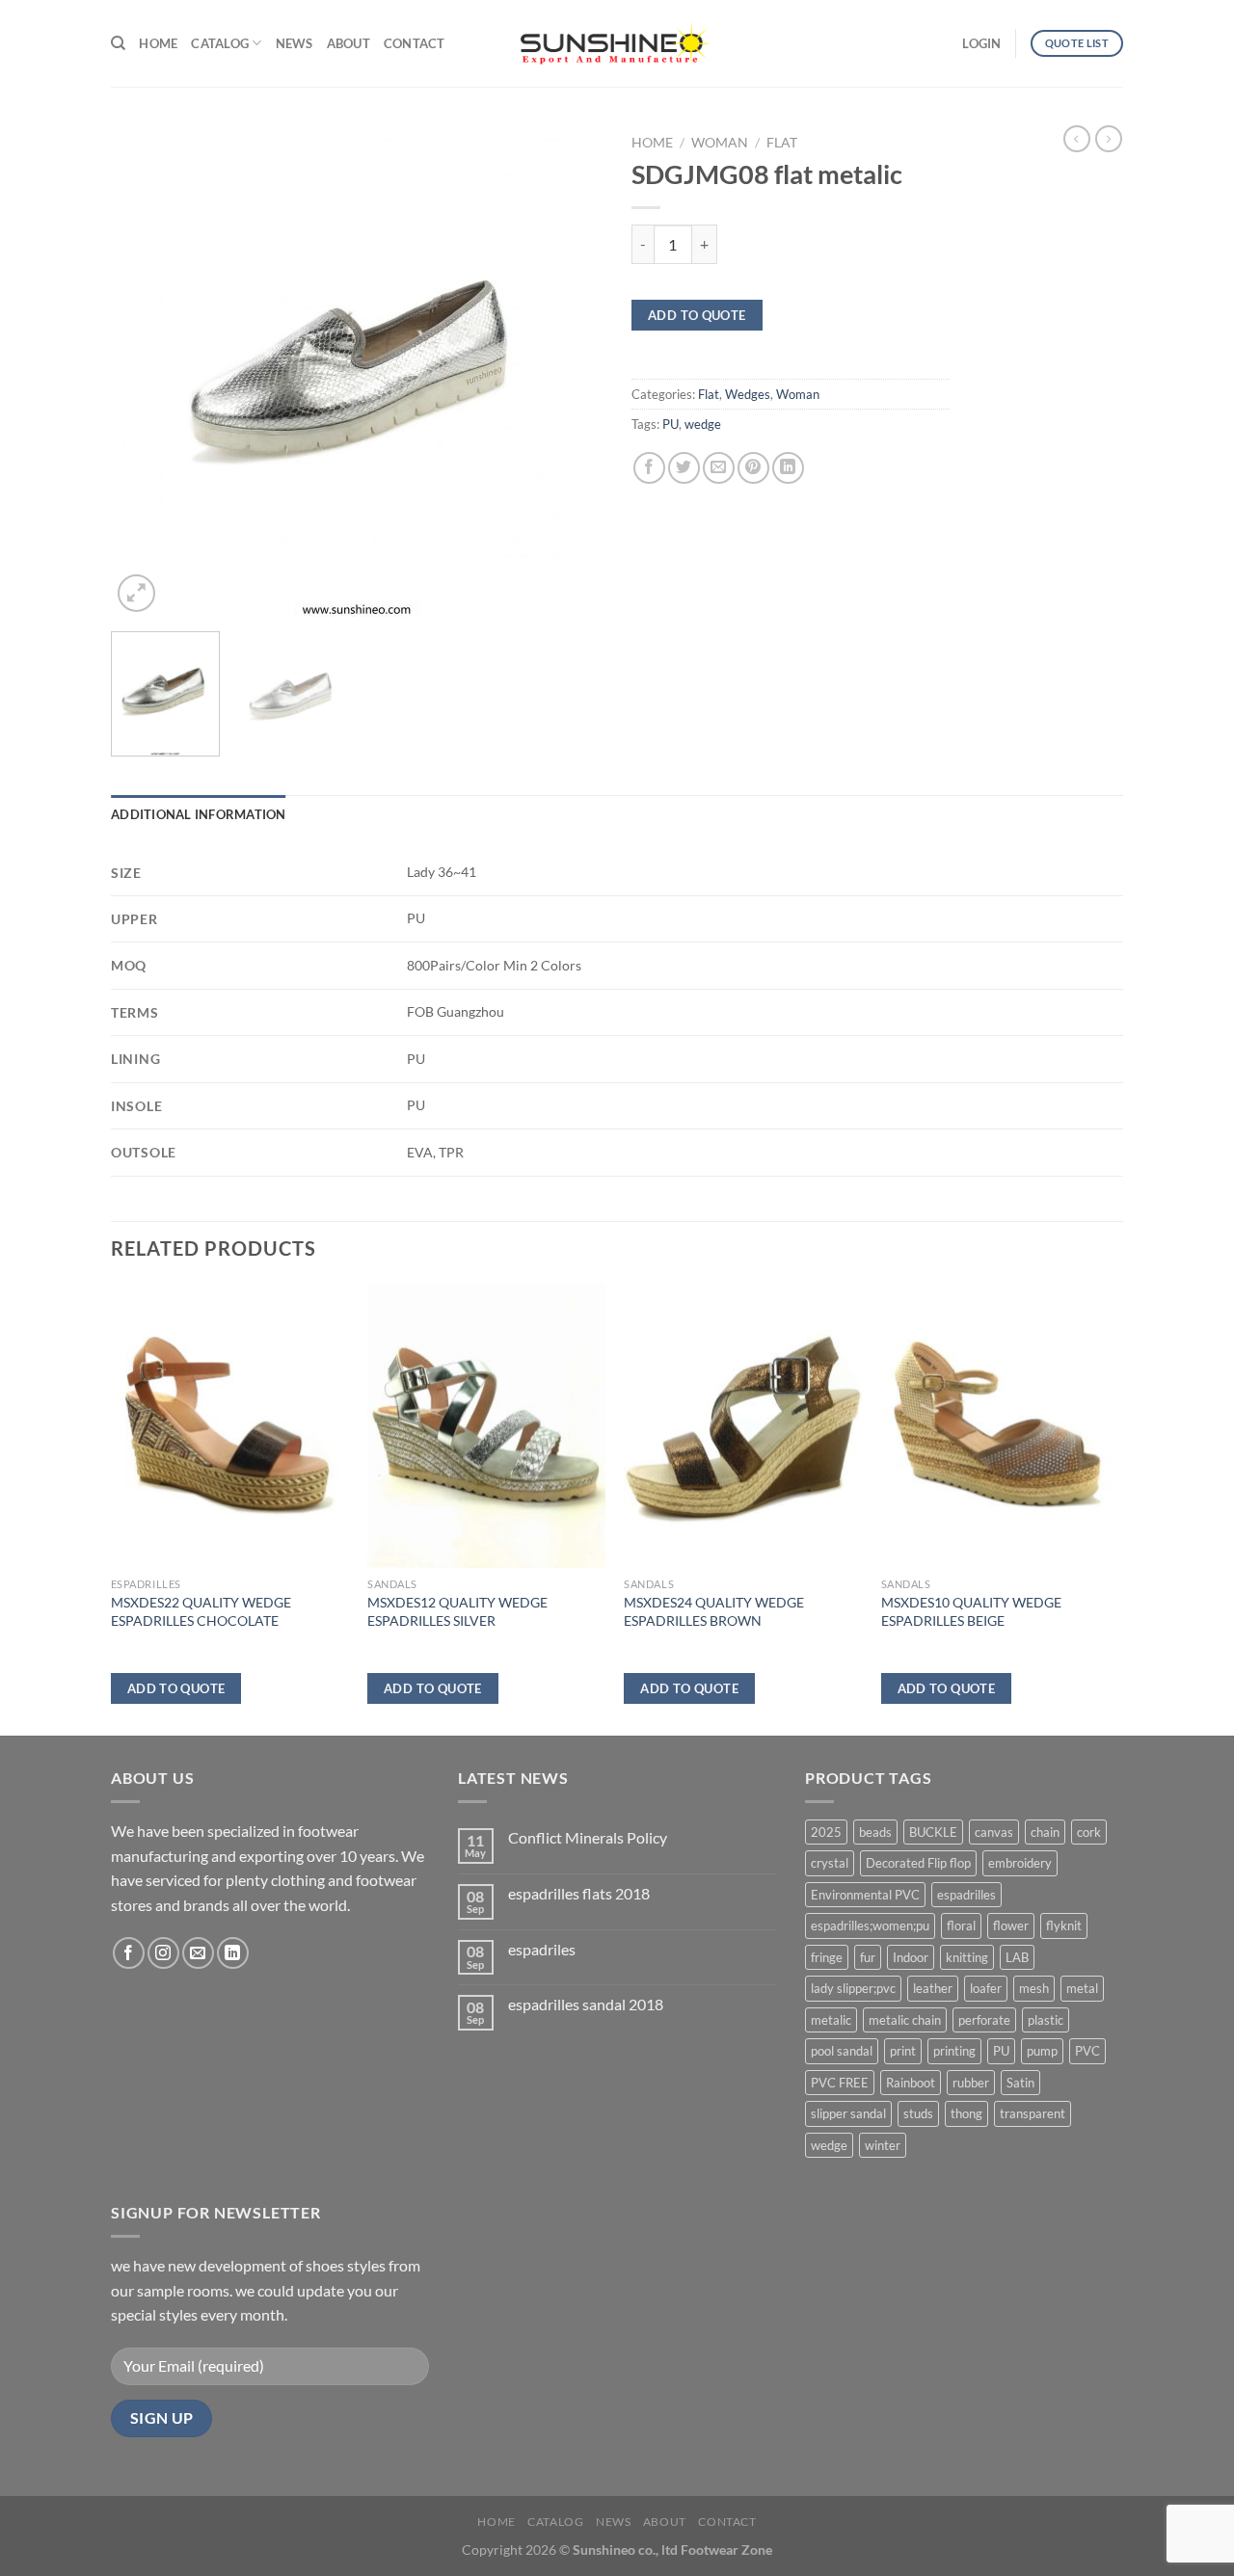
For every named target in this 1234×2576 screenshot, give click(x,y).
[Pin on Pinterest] (753, 468)
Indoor (911, 1957)
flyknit (1064, 1925)
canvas (994, 1832)
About (349, 43)
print (903, 2051)
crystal (830, 1863)
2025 (826, 1832)
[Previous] (145, 371)
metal (1082, 1988)
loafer (986, 1988)
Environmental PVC (865, 1895)
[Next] (569, 371)
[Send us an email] (198, 1953)
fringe (827, 1957)
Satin (1020, 2083)
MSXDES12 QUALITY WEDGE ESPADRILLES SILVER (457, 1611)
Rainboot (911, 2083)
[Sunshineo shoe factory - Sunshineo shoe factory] (617, 43)
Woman (720, 143)
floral (961, 1925)
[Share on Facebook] (649, 468)
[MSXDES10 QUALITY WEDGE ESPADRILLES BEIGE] (1000, 1426)
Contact (415, 43)
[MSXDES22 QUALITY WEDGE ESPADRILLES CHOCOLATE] (230, 1426)
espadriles (542, 1949)
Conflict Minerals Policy (588, 1837)
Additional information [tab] (199, 814)
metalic (831, 2020)
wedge (703, 424)
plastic (1046, 2020)
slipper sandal (848, 2113)
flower (1011, 1925)
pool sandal (842, 2051)
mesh (1034, 1988)
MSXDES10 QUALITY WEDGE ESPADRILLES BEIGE (971, 1611)
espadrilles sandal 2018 (586, 2004)
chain (1045, 1832)
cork (1089, 1832)
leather (933, 1988)
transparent (1033, 2113)
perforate (984, 2020)
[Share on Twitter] (684, 468)
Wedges (748, 394)
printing (954, 2051)
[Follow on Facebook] (129, 1953)
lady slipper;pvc (853, 1988)
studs (918, 2113)
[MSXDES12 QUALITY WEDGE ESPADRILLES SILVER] (486, 1426)
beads (875, 1832)
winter (883, 2145)
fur (868, 1957)
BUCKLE (933, 1832)
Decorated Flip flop (918, 1863)
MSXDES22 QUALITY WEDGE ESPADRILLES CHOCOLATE (201, 1611)
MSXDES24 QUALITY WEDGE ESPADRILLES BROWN (714, 1611)
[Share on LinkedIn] (788, 468)
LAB (1017, 1957)
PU (671, 424)
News (295, 43)
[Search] (118, 43)
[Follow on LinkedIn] (233, 1953)
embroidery (1020, 1863)
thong (966, 2113)
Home (158, 43)
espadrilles (966, 1895)
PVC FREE (840, 2083)
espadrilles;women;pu (870, 1925)
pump (1042, 2051)
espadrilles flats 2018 (579, 1893)
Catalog (220, 43)
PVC (1087, 2051)
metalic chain (905, 2020)
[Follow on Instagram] (163, 1953)
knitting (967, 1957)
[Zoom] (136, 593)
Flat (782, 143)
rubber (971, 2083)
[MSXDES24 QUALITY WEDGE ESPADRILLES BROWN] (743, 1426)
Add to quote (697, 315)
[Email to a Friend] (719, 468)
